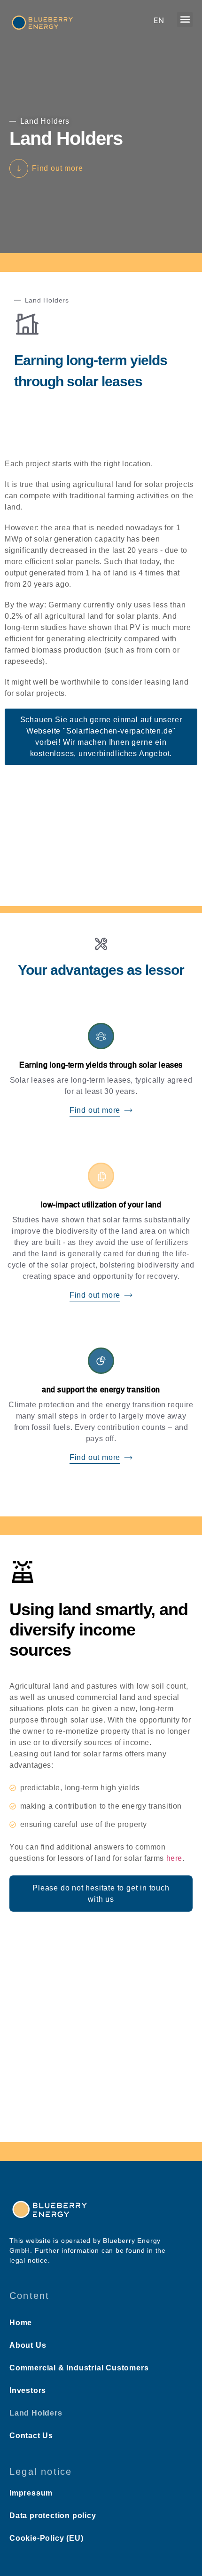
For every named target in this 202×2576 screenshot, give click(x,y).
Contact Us (31, 2436)
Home (21, 2323)
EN (159, 20)
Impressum (31, 2493)
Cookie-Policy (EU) (46, 2538)
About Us (28, 2345)
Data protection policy (53, 2516)
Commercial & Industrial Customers (79, 2368)
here (174, 1858)
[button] (185, 20)
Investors (28, 2390)
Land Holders (36, 2413)
